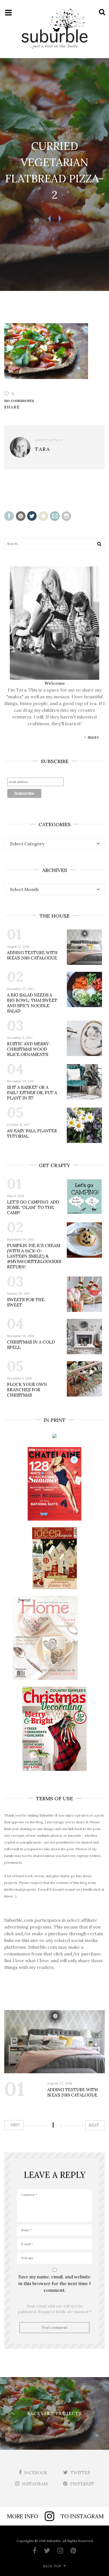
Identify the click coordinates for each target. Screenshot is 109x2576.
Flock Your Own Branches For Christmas (27, 1390)
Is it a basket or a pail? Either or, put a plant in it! (32, 1093)
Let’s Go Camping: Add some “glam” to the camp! (33, 1207)
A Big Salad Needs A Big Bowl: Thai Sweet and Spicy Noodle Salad (32, 1003)
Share (12, 407)
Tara (40, 129)
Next (94, 2125)
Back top (52, 2566)
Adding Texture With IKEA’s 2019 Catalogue (32, 955)
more (93, 737)
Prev (15, 2125)
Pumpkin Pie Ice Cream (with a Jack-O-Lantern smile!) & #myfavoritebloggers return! (34, 1256)
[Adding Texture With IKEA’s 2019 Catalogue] (54, 2042)
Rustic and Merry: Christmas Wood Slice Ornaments (29, 1049)
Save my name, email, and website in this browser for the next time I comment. (55, 2283)
